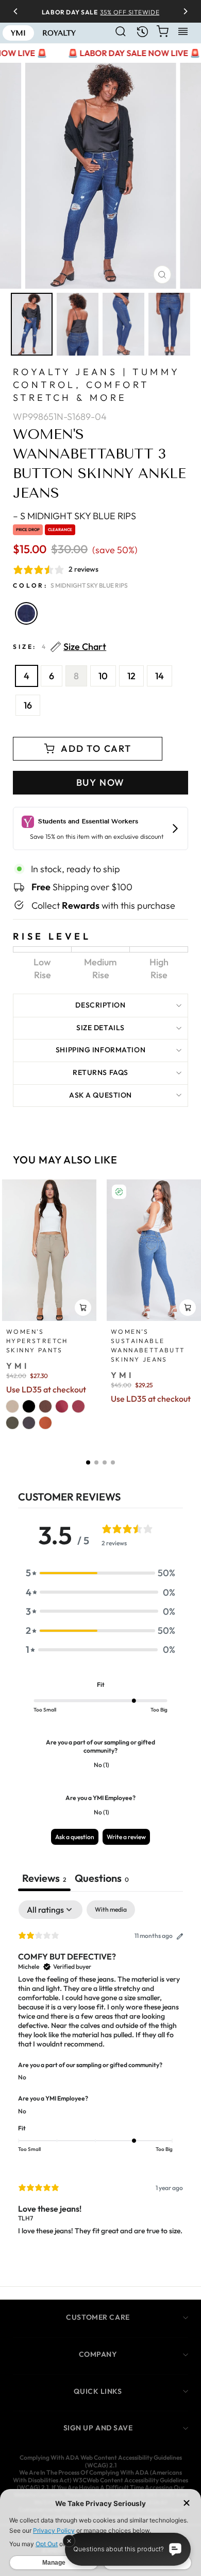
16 (28, 705)
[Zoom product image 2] (78, 324)
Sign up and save (98, 2428)
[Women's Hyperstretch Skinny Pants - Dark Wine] (78, 1406)
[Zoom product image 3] (123, 324)
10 (103, 676)
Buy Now (101, 782)
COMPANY (98, 2354)
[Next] (182, 11)
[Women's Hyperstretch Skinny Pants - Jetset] (29, 1423)
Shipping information (100, 1050)
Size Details (100, 1028)
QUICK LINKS (98, 2391)
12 (131, 676)
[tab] (102, 1879)
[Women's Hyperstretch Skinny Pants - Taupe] (12, 1406)
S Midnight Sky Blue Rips (26, 613)
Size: (60, 647)
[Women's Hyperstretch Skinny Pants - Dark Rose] (62, 1406)
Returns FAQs (100, 1072)
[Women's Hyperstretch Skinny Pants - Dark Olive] (12, 1423)
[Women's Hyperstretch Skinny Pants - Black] (29, 1406)
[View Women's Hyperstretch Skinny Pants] (49, 1250)
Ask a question (100, 1095)
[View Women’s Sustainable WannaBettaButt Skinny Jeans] (154, 1250)
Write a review (126, 1837)
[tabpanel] (100, 2076)
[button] (88, 1462)
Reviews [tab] (44, 1878)
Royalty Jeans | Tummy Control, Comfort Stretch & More (96, 385)
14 (160, 676)
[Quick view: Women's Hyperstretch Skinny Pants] (83, 1308)
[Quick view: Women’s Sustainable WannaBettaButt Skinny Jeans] (188, 1308)
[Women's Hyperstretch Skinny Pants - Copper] (45, 1423)
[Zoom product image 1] (32, 324)
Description (100, 1005)
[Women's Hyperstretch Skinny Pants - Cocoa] (45, 1406)
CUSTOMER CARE (98, 2317)
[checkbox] (111, 1910)
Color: (70, 585)
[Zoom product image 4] (169, 324)
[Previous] (19, 11)
